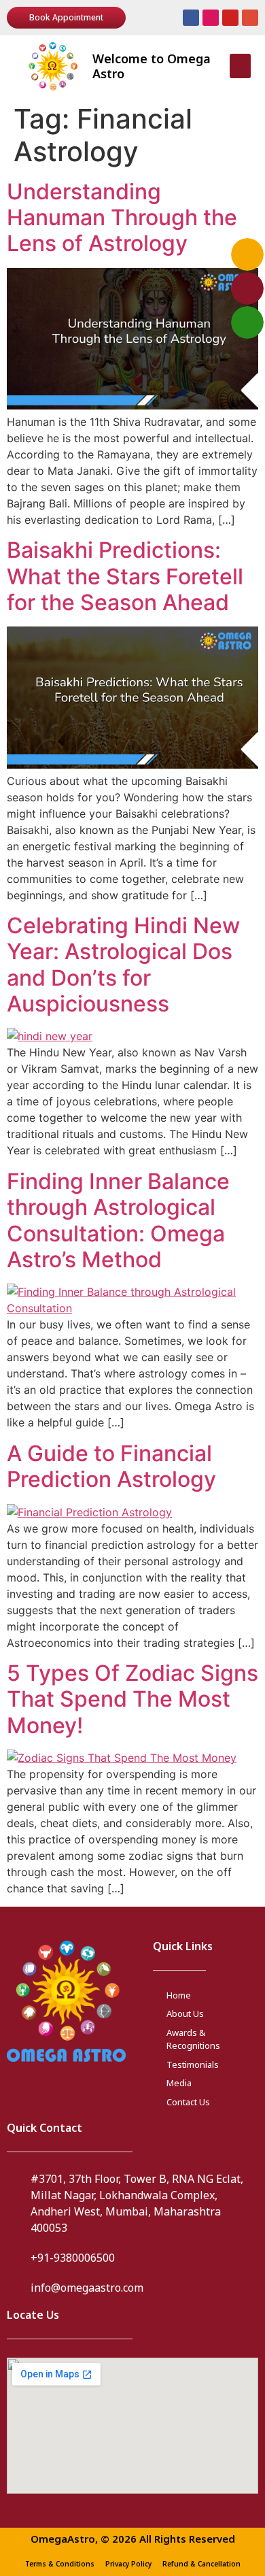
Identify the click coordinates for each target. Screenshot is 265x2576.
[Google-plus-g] (250, 18)
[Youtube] (230, 18)
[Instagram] (211, 18)
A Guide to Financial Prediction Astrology (111, 1466)
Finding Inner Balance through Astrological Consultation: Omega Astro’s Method (118, 1220)
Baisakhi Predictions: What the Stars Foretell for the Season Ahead (125, 576)
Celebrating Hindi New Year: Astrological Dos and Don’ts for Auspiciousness (123, 965)
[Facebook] (191, 18)
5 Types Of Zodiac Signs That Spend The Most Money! (132, 1699)
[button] (240, 66)
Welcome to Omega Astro (152, 66)
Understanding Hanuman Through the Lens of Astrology (122, 218)
